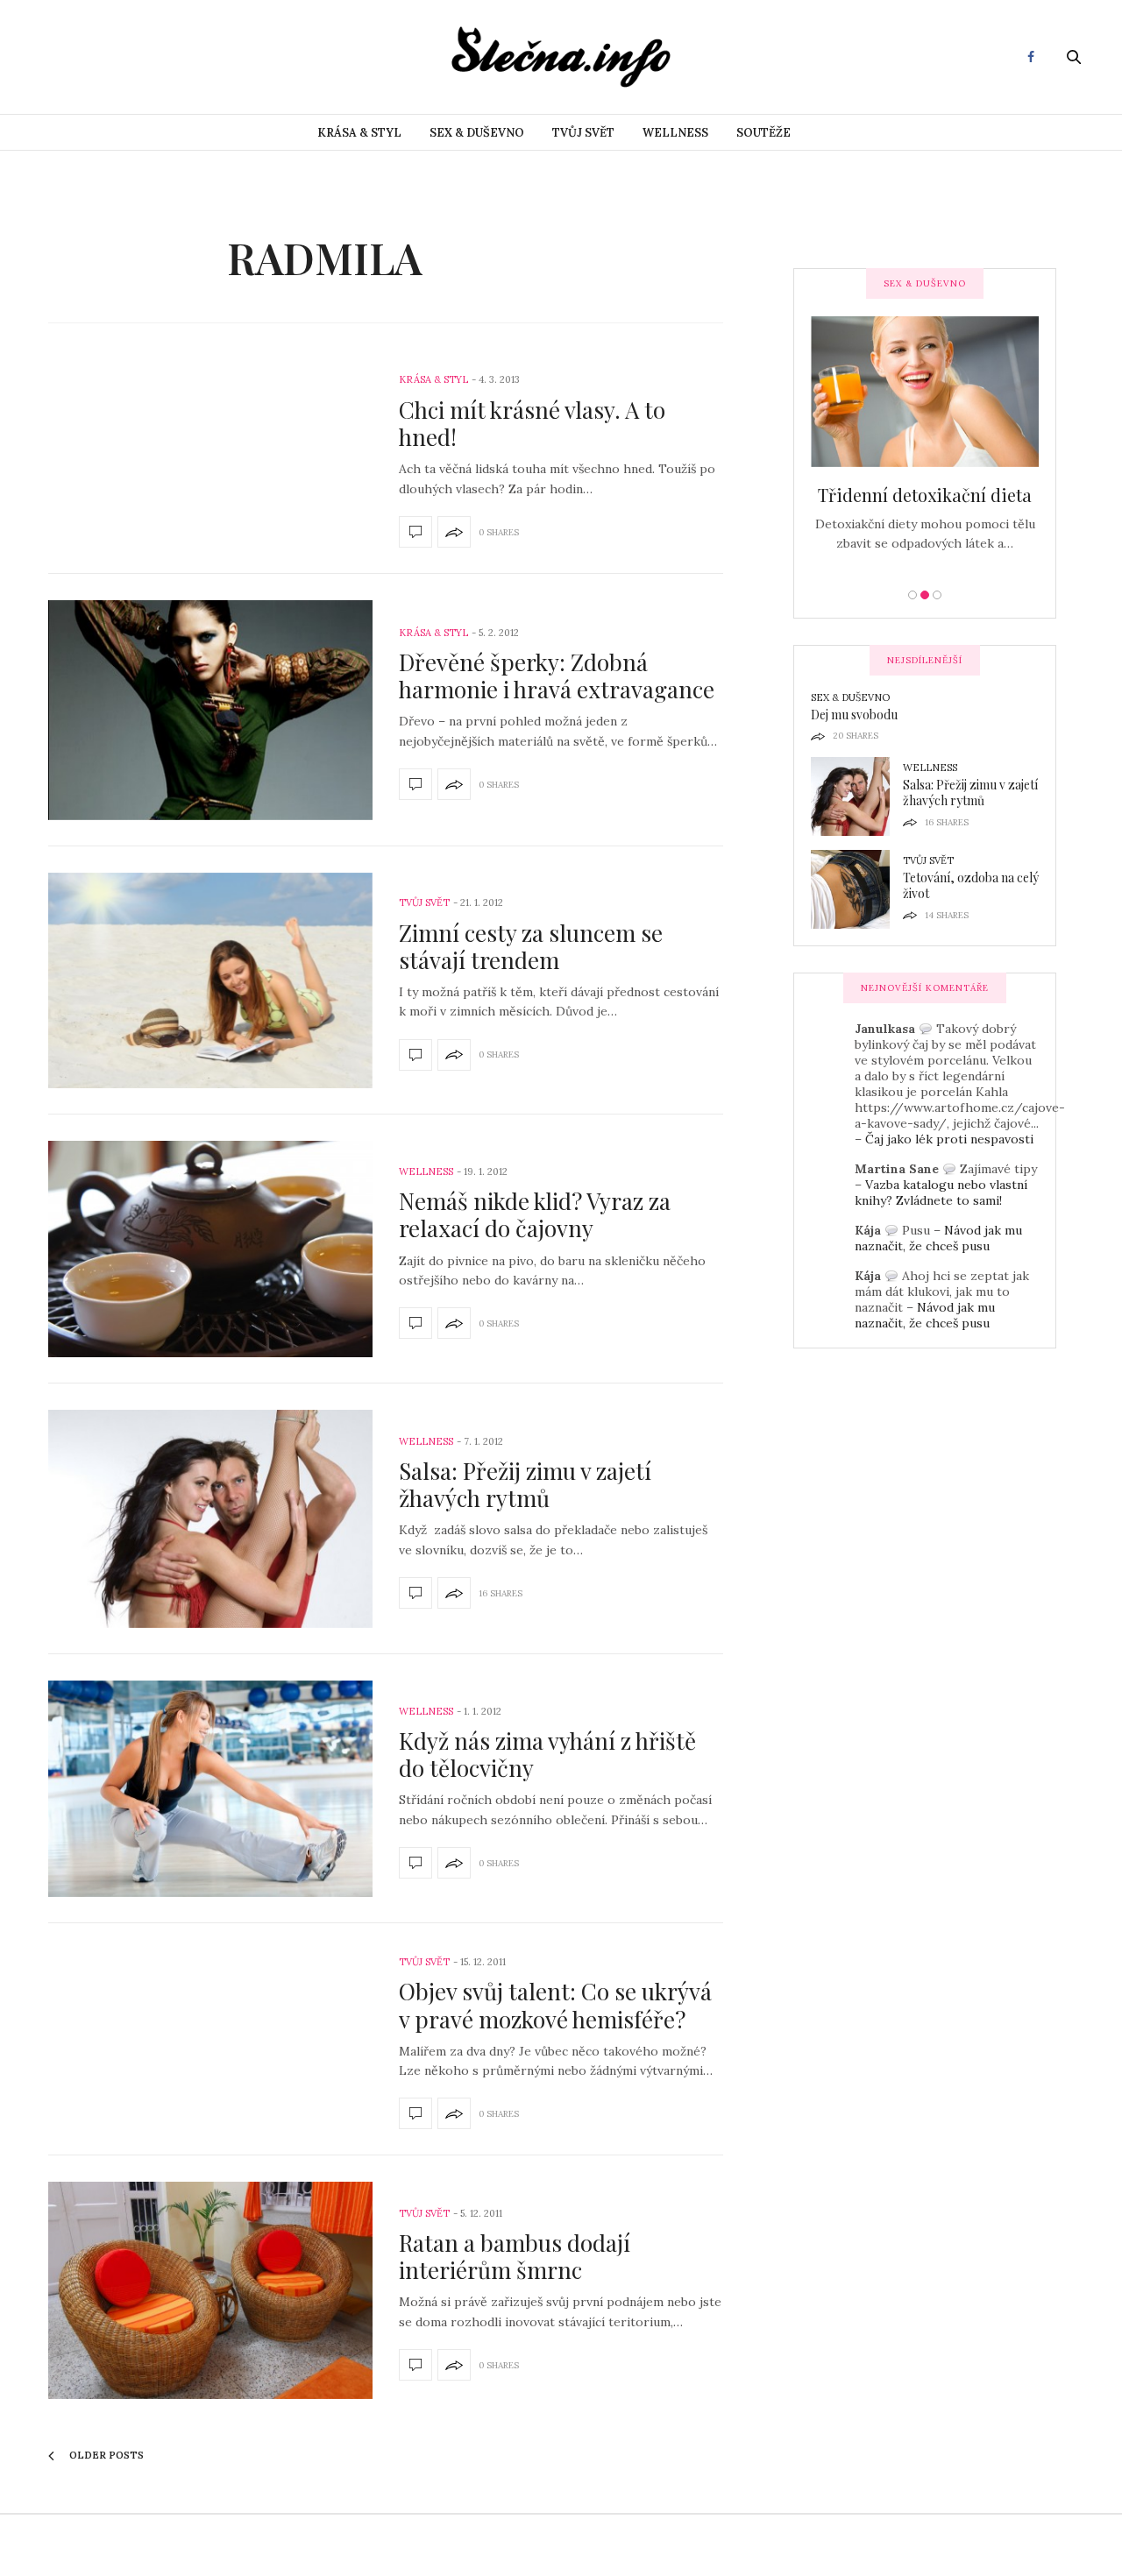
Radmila (325, 258)
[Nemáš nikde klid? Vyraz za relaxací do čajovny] (210, 1249)
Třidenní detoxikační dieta (925, 495)
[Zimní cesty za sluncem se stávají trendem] (210, 980)
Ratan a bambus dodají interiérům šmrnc (515, 2256)
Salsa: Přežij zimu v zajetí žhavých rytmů (525, 1484)
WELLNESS (675, 133)
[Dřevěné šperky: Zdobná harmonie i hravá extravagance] (210, 710)
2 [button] (925, 595)
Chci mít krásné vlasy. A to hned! (532, 423)
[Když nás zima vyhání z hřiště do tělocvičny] (210, 1789)
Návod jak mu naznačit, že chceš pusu (938, 1238)
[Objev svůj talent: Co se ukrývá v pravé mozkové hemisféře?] (415, 2113)
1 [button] (913, 595)
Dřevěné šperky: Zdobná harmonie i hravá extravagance (557, 676)
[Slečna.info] (561, 57)
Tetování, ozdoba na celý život (971, 885)
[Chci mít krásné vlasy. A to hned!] (415, 532)
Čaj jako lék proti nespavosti (949, 1139)
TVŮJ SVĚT (583, 133)
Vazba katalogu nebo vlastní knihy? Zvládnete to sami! (941, 1192)
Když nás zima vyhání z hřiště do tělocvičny (547, 1754)
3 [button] (937, 595)
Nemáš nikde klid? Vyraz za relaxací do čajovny (535, 1214)
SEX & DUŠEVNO (477, 133)
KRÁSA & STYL (359, 133)
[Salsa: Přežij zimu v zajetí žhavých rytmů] (210, 1519)
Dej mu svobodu (854, 715)
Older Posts (105, 2455)
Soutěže (763, 133)
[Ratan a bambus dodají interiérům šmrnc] (210, 2290)
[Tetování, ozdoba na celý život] (857, 889)
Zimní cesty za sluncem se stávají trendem (531, 946)
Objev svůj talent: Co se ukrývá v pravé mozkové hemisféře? (555, 2005)
